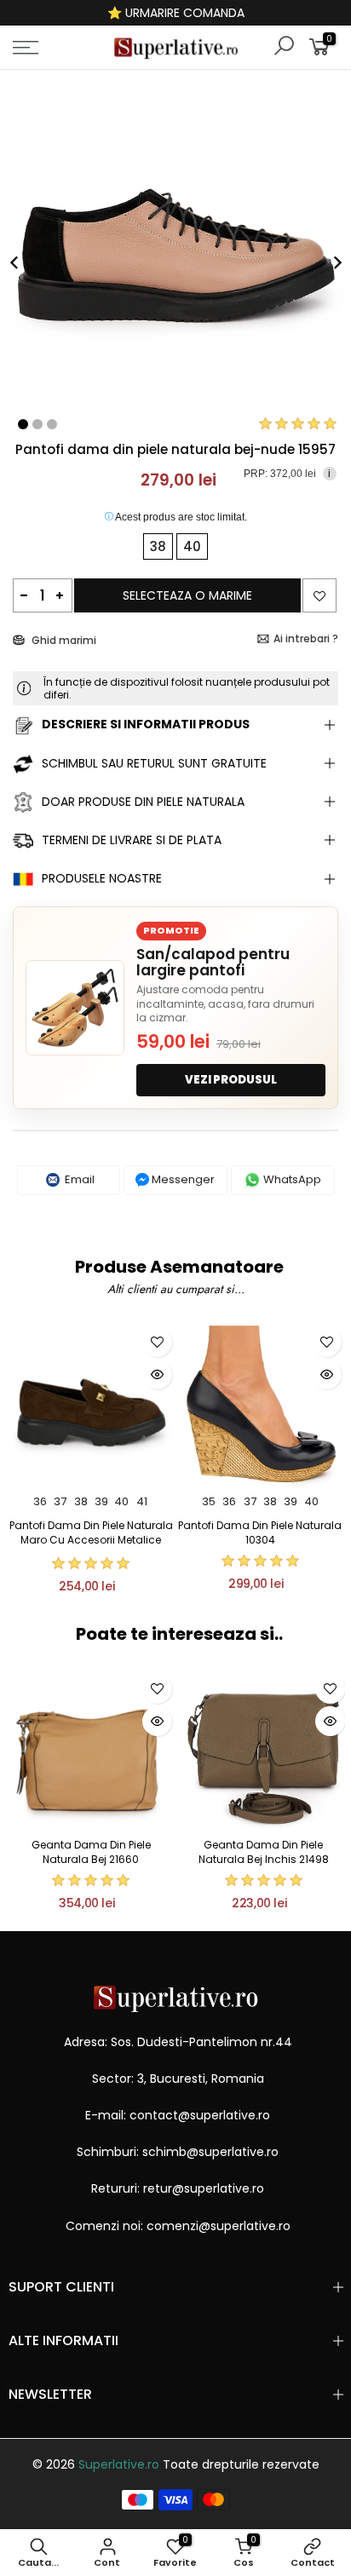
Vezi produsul (231, 1080)
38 (81, 1501)
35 (209, 1501)
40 (121, 1501)
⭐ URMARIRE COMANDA (176, 13)
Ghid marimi (63, 640)
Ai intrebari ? (306, 638)
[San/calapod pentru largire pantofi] (75, 1008)
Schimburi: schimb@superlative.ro (178, 2152)
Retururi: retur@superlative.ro (178, 2188)
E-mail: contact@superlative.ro (178, 2115)
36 (40, 1501)
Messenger (182, 1179)
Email (78, 1179)
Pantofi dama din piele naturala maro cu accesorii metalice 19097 (91, 1540)
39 (101, 1501)
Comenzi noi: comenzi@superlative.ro (178, 2226)
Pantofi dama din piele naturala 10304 (260, 1532)
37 (60, 1501)
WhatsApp (291, 1179)
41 (142, 1501)
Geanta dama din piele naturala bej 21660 (91, 1852)
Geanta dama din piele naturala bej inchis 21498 (264, 1852)
